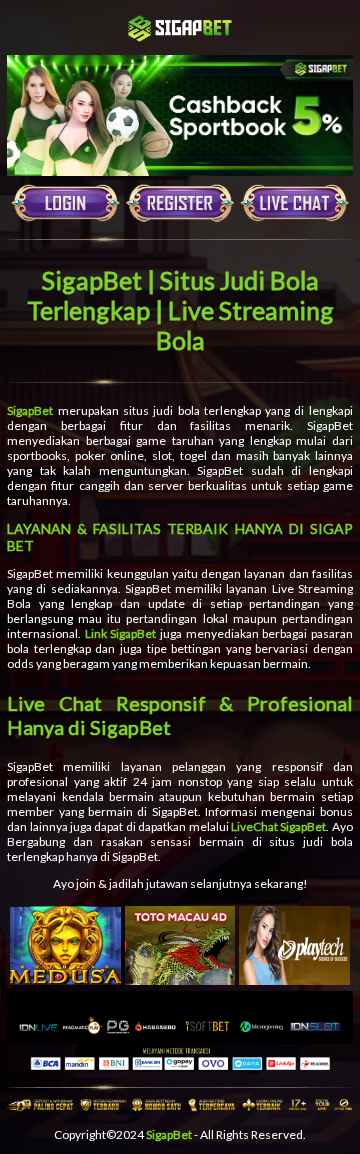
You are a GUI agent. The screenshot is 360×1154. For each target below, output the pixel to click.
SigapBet (30, 410)
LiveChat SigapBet (278, 826)
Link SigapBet (121, 633)
